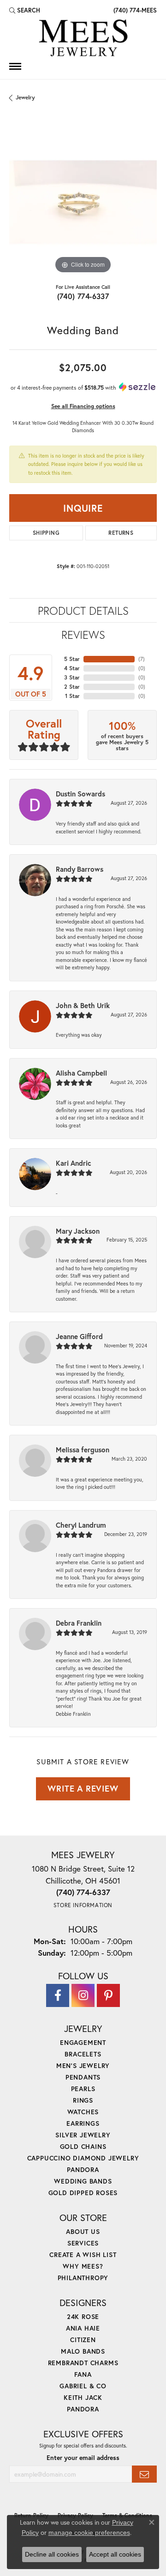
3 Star (72, 677)
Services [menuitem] (83, 2243)
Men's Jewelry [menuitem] (83, 2065)
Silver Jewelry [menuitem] (83, 2135)
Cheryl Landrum (81, 1525)
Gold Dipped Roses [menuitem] (83, 2193)
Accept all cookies (115, 2554)
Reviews (83, 635)
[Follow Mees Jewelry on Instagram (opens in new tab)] (83, 1995)
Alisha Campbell (81, 1073)
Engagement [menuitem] (83, 2042)
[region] (83, 202)
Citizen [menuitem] (83, 2340)
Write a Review (83, 1788)
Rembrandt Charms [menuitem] (83, 2363)
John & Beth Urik (83, 1005)
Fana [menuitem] (83, 2374)
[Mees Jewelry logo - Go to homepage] (83, 39)
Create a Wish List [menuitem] (83, 2255)
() (142, 659)
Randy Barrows (80, 869)
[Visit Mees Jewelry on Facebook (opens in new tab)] (58, 1995)
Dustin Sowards (80, 794)
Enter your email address (83, 2458)
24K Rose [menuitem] (83, 2316)
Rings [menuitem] (83, 2100)
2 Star (72, 687)
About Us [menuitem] (83, 2231)
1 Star (72, 696)
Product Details (83, 611)
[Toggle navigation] (15, 66)
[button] (25, 10)
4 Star (72, 668)
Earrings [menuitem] (83, 2123)
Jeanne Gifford (79, 1336)
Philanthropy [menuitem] (83, 2278)
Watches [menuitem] (83, 2112)
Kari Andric (74, 1163)
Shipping (46, 533)
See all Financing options (83, 406)
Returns (121, 533)
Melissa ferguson (83, 1450)
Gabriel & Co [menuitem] (83, 2386)
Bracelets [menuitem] (83, 2054)
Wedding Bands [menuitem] (83, 2181)
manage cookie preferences (89, 2533)
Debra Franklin (79, 1623)
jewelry (25, 97)
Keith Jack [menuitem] (83, 2397)
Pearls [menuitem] (83, 2089)
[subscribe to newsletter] (144, 2474)
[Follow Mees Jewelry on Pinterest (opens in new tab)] (108, 1995)
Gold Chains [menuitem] (83, 2146)
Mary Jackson (78, 1231)
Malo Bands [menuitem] (83, 2351)
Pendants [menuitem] (83, 2077)
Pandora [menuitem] (83, 2169)
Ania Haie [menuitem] (83, 2328)
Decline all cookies (52, 2554)
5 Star (72, 659)
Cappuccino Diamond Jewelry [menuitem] (83, 2158)
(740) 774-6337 (83, 296)
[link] (134, 10)
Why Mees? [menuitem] (83, 2266)
